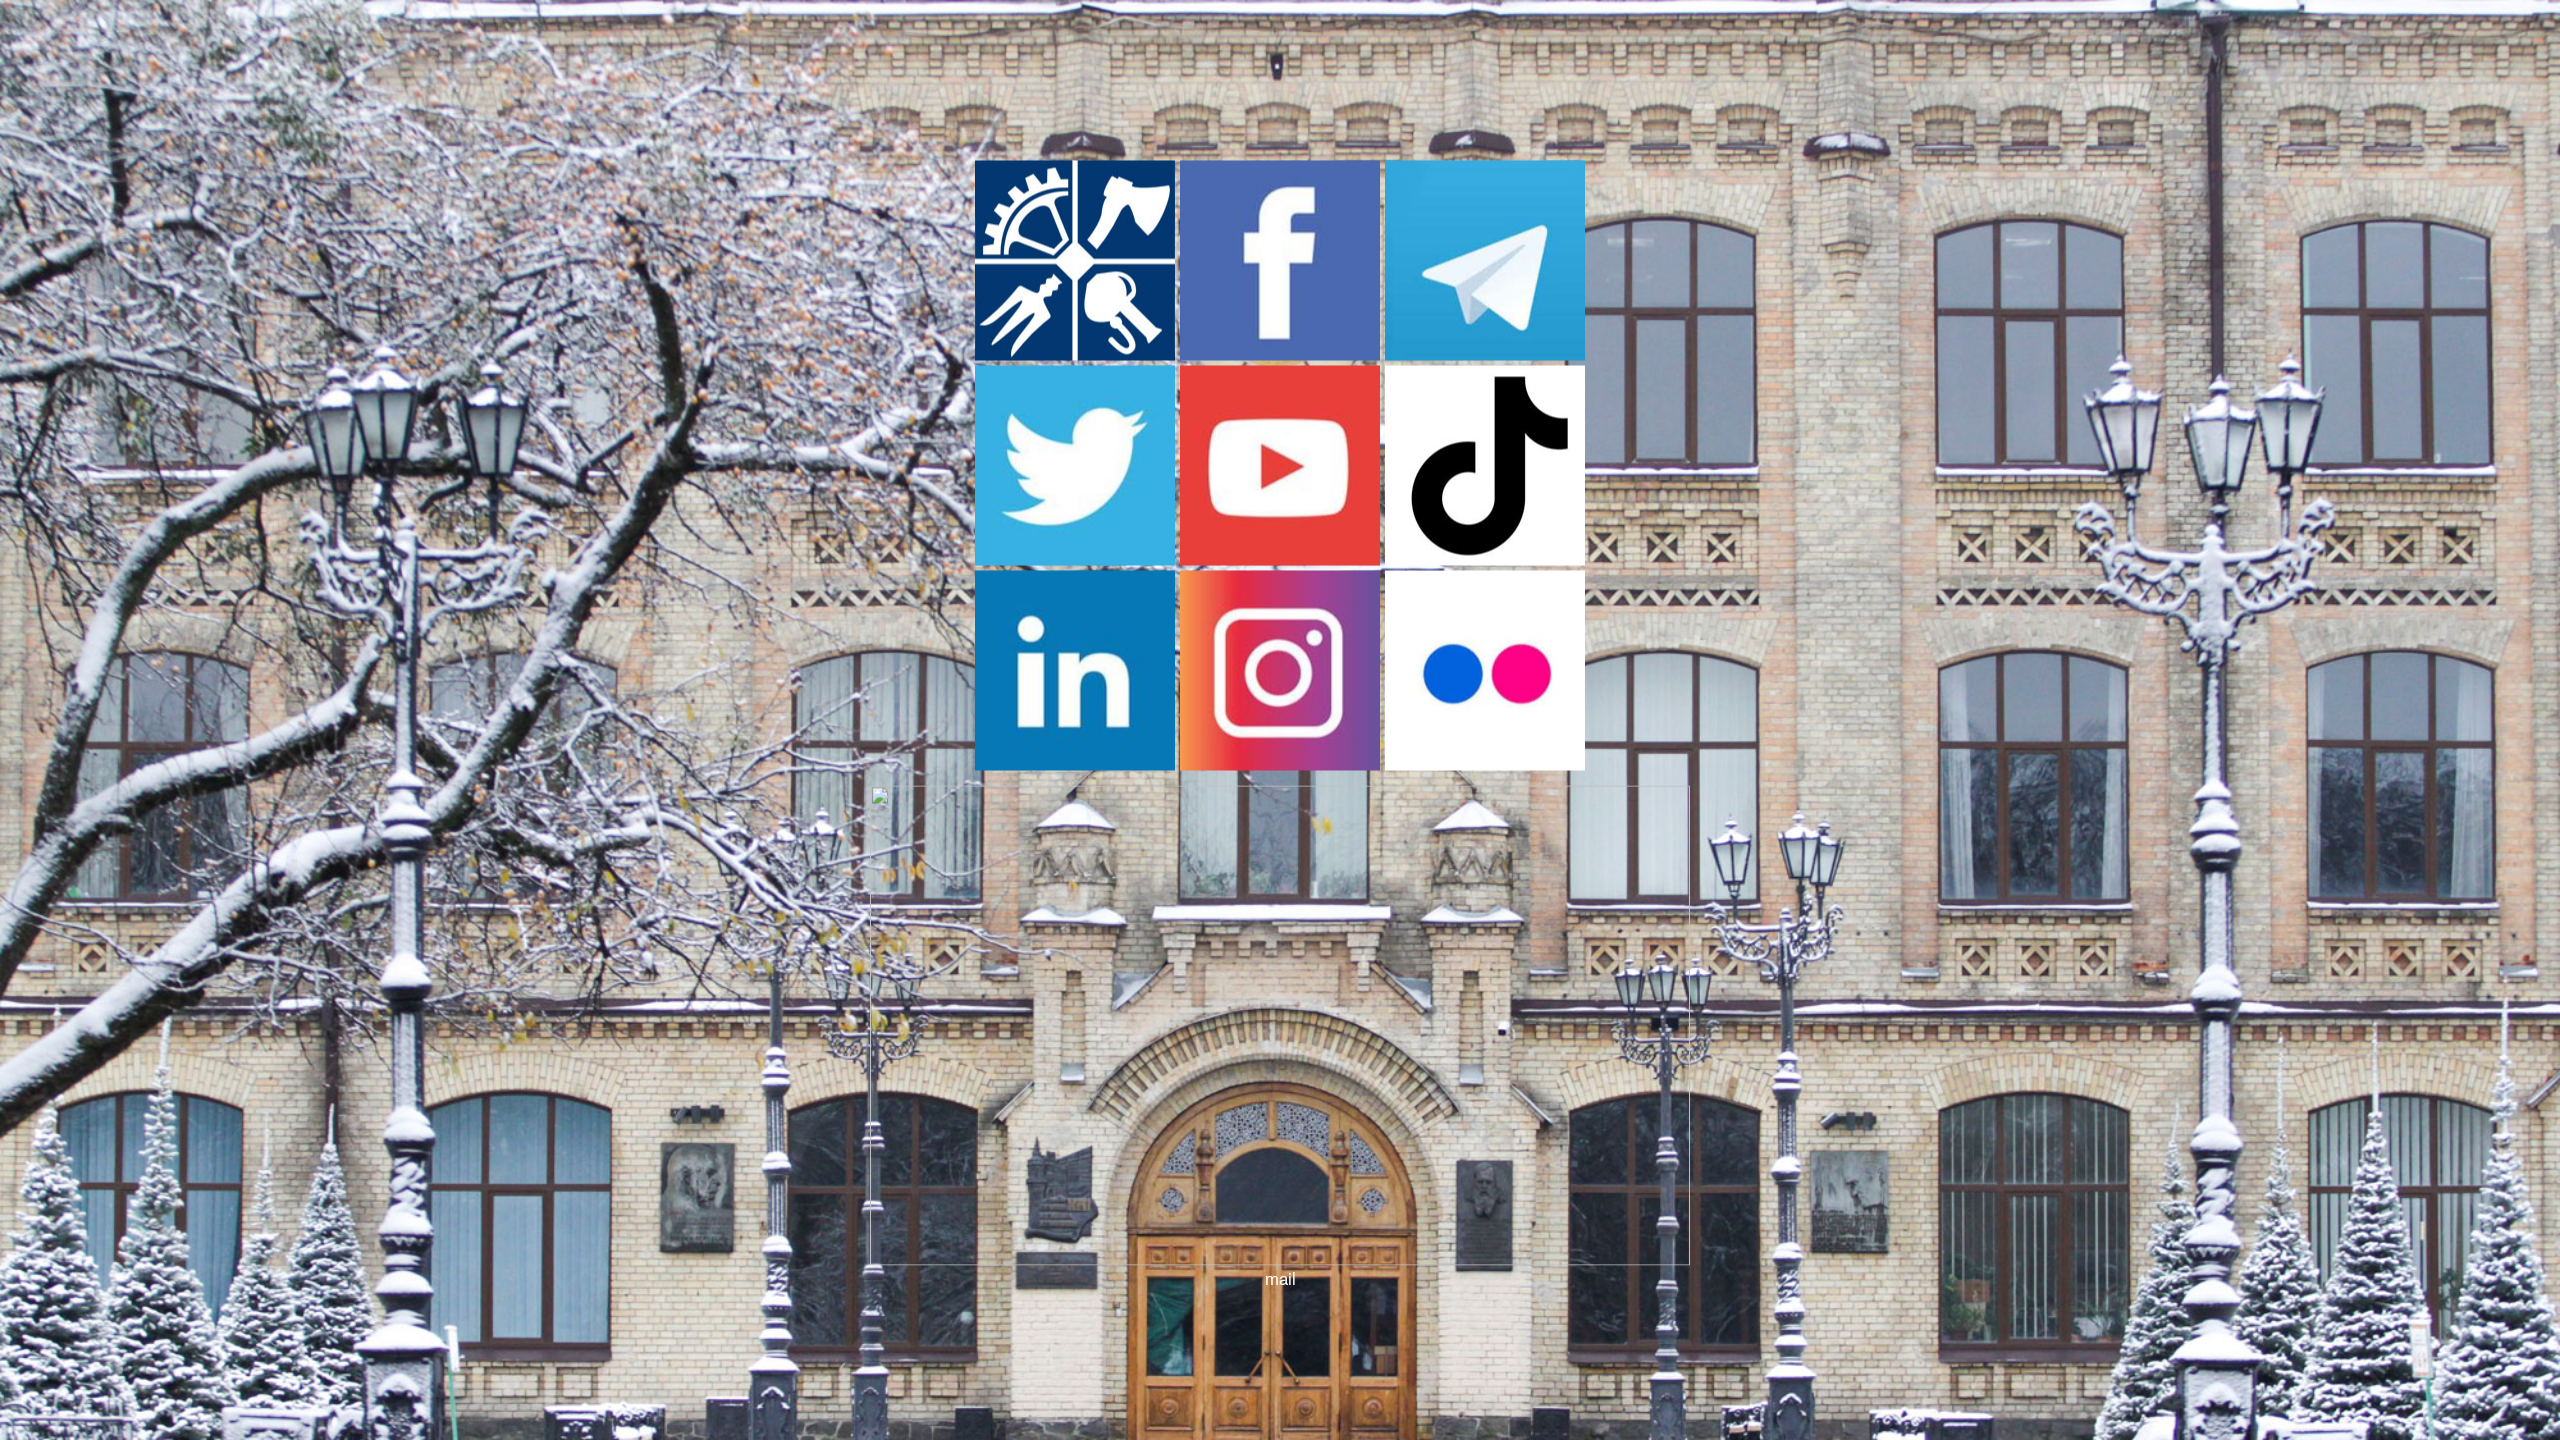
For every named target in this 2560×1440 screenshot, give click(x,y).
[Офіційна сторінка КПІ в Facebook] (1280, 354)
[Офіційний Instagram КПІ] (1280, 764)
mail (1280, 1278)
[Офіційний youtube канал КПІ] (1280, 559)
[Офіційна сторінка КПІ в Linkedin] (1075, 764)
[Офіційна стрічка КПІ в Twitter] (1075, 559)
